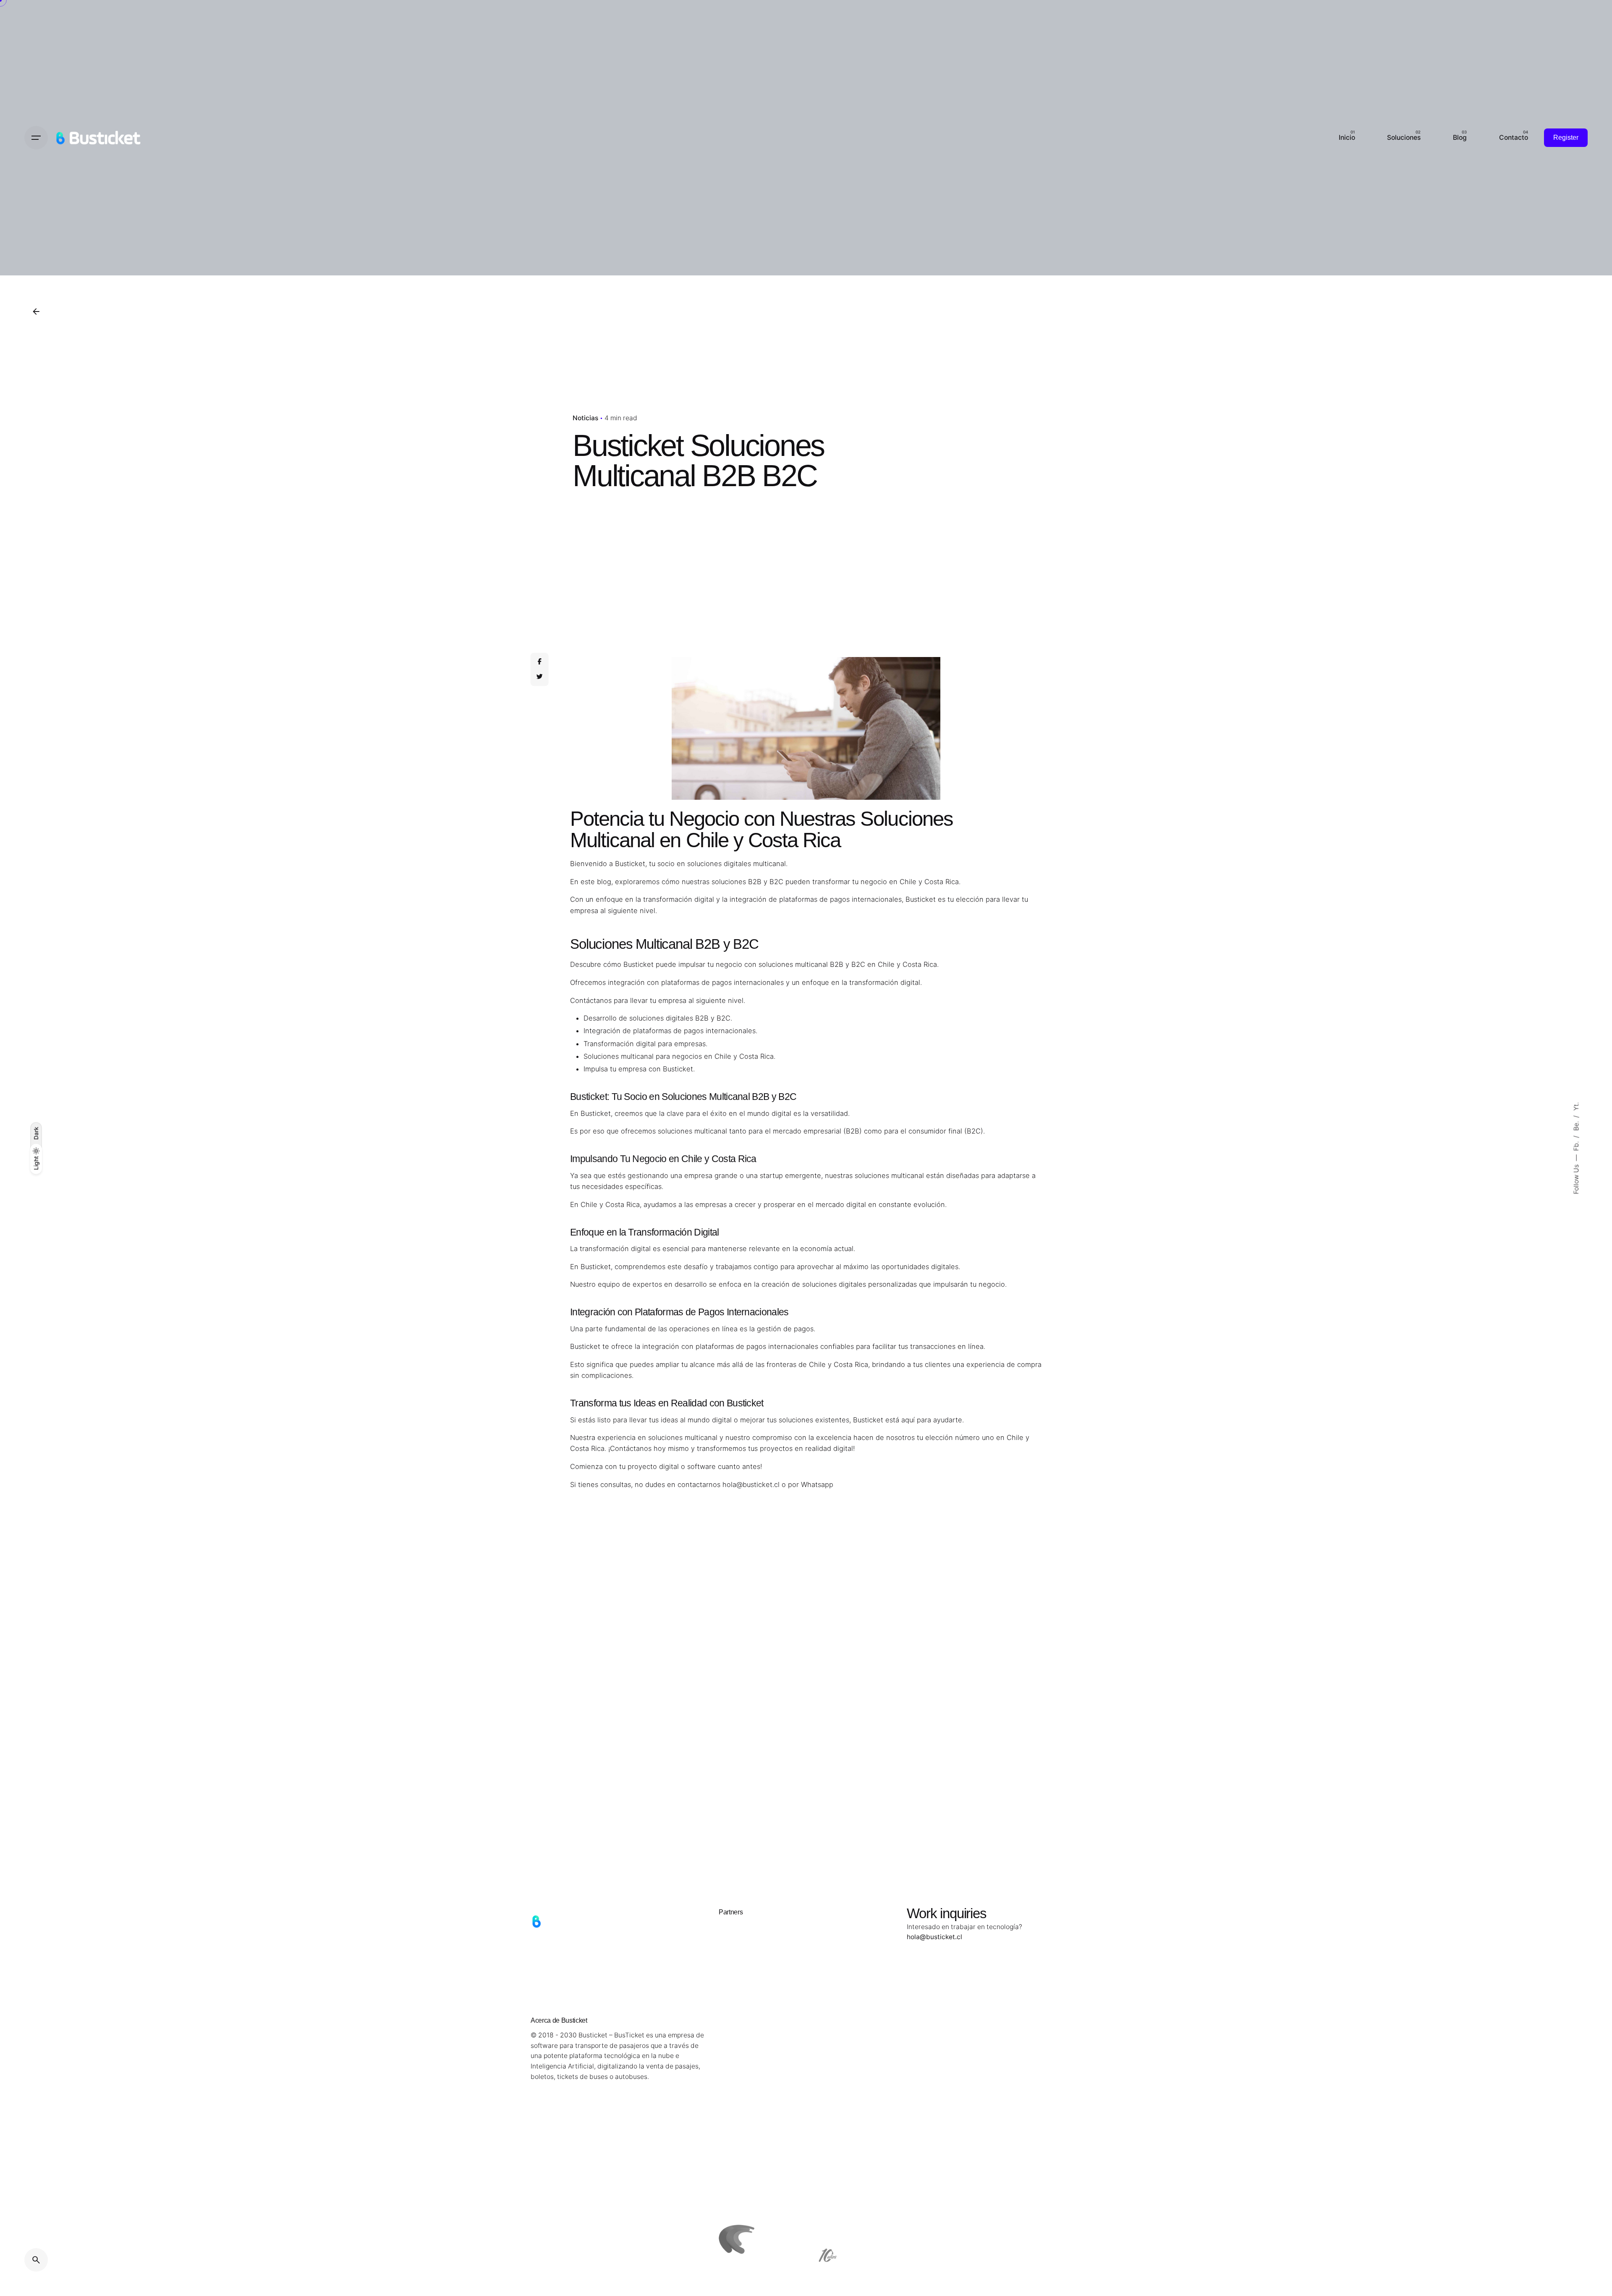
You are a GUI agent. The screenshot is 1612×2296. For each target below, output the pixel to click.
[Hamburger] (36, 138)
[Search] (36, 2260)
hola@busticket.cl (751, 1484)
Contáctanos (631, 1448)
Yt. (1576, 1106)
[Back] (36, 312)
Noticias (585, 418)
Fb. (1576, 1145)
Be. (1576, 1125)
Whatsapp (817, 1484)
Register (1566, 137)
